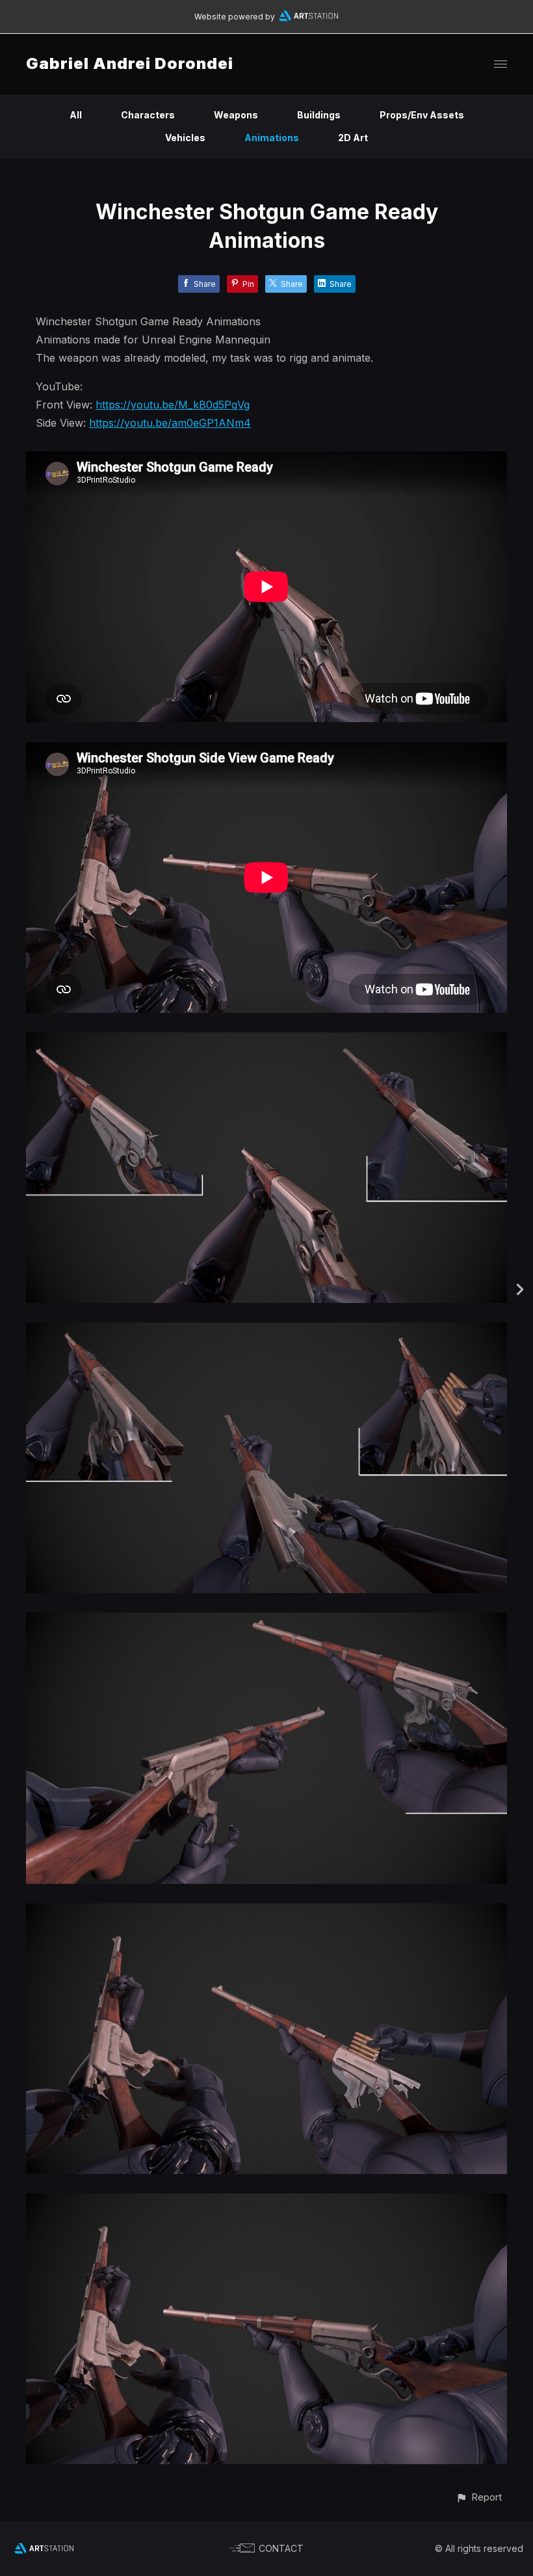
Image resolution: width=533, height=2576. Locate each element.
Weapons (236, 115)
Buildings (319, 115)
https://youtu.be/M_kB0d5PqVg (173, 405)
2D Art (353, 138)
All (76, 115)
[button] (479, 2497)
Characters (148, 115)
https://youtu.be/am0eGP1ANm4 (170, 423)
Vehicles (185, 138)
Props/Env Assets (422, 115)
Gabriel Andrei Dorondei (130, 63)
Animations (272, 138)
